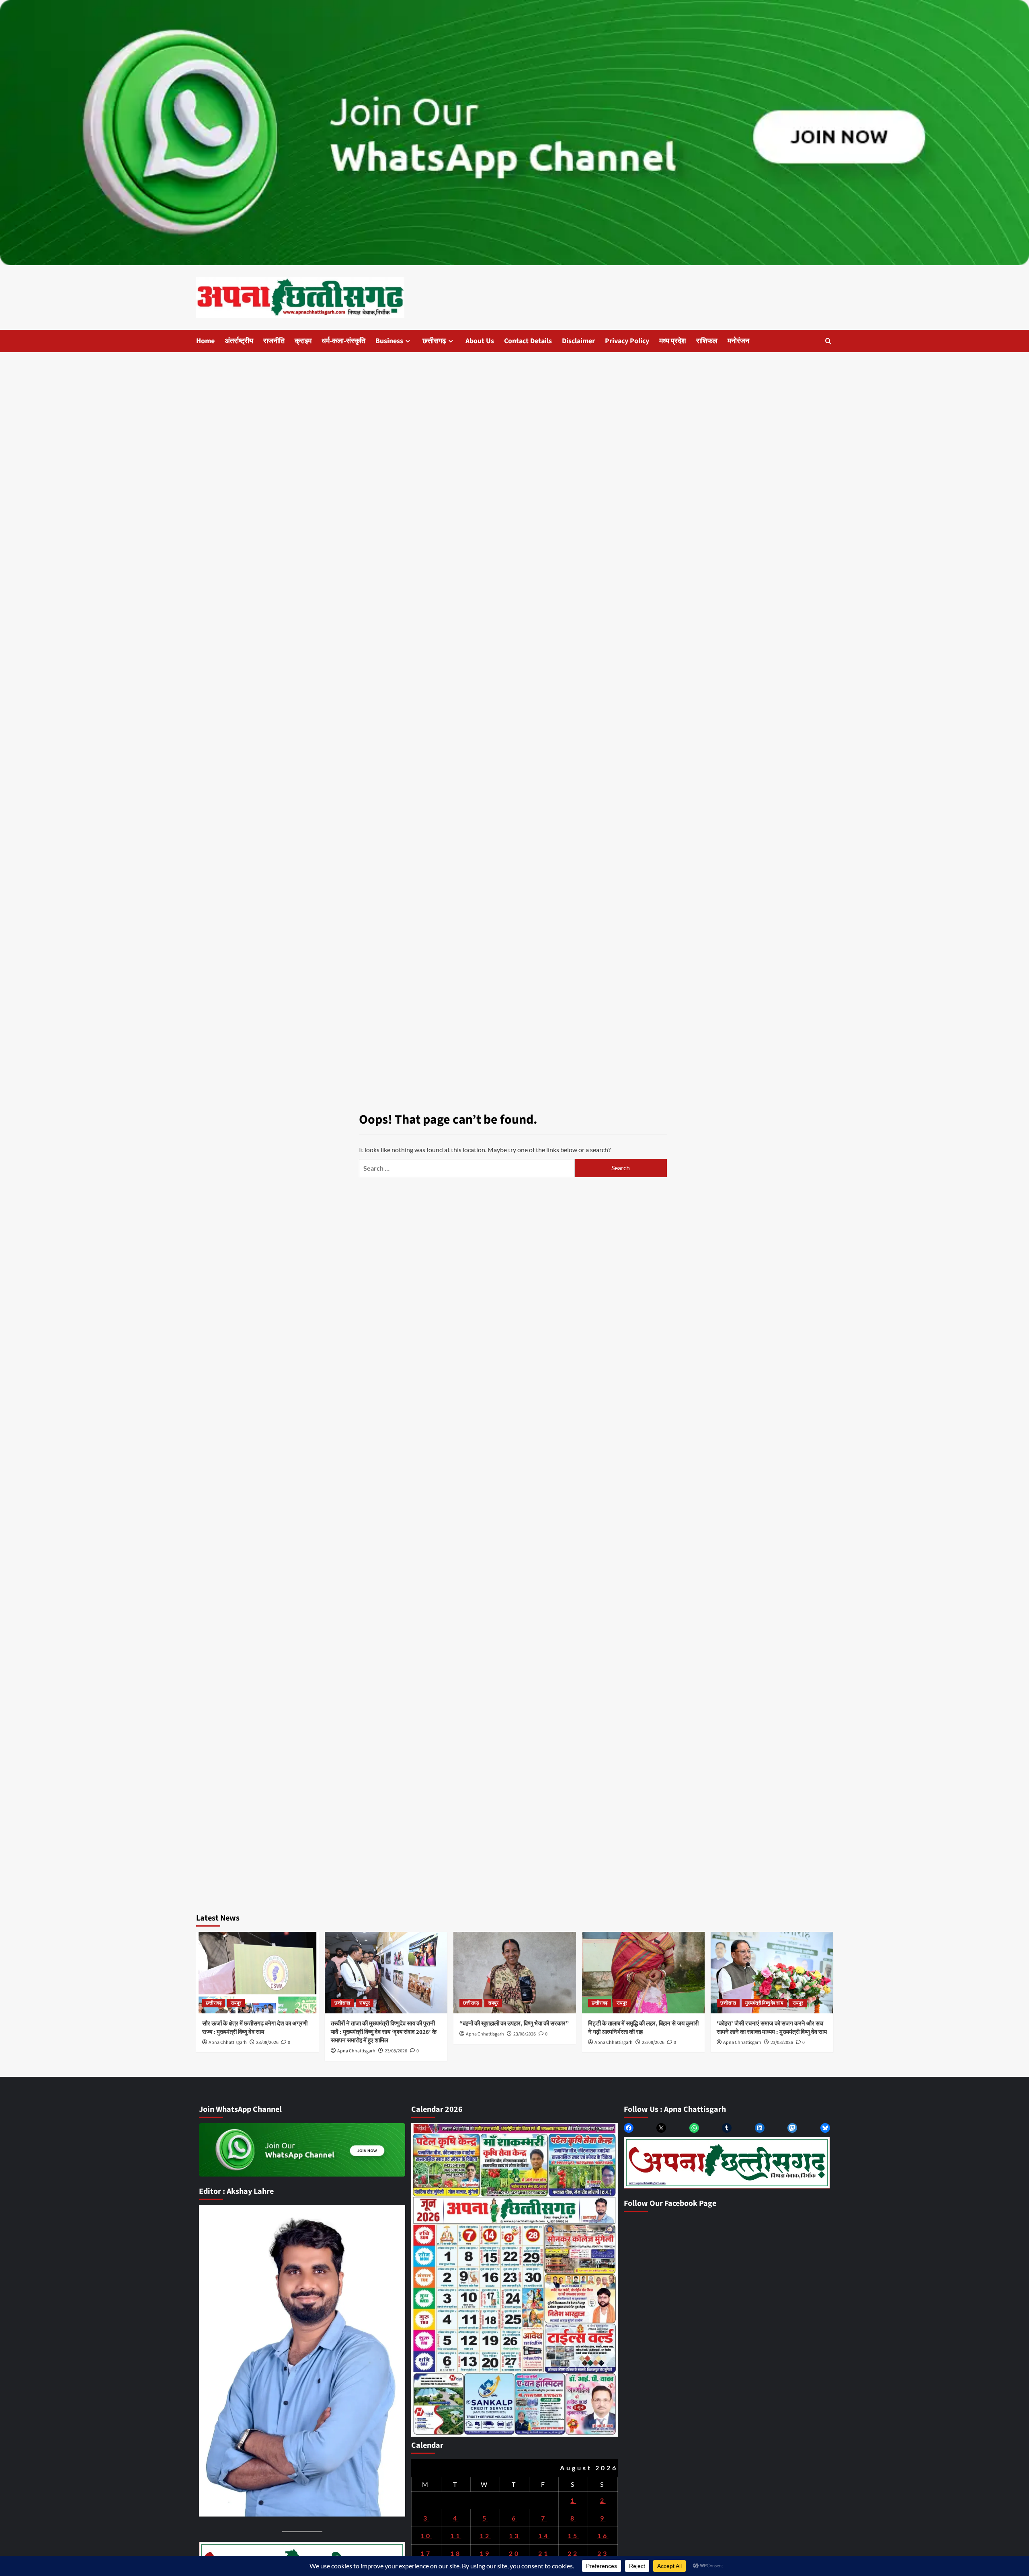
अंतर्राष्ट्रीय (239, 341)
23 (603, 2553)
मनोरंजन (738, 341)
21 (544, 2553)
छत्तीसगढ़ (434, 341)
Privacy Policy (627, 341)
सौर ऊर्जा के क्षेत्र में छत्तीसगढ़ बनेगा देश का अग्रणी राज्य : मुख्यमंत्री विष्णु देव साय (255, 2028)
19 (485, 2553)
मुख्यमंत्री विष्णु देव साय (764, 2003)
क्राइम (303, 341)
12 (485, 2536)
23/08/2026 (267, 2043)
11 (456, 2536)
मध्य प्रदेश (673, 341)
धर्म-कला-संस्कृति (343, 341)
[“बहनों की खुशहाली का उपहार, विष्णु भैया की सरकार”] (515, 1973)
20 (514, 2553)
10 (426, 2536)
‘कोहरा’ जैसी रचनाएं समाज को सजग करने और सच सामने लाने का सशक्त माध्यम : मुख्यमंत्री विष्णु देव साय (772, 2028)
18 (456, 2553)
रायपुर (236, 2003)
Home (205, 341)
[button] (828, 341)
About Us (480, 341)
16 (603, 2536)
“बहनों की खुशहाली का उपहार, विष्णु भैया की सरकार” (514, 2024)
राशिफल (707, 341)
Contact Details (528, 341)
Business (389, 341)
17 (426, 2553)
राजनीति (274, 341)
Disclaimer (578, 341)
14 (544, 2536)
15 (573, 2536)
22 (573, 2553)
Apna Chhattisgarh (228, 2043)
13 (514, 2536)
